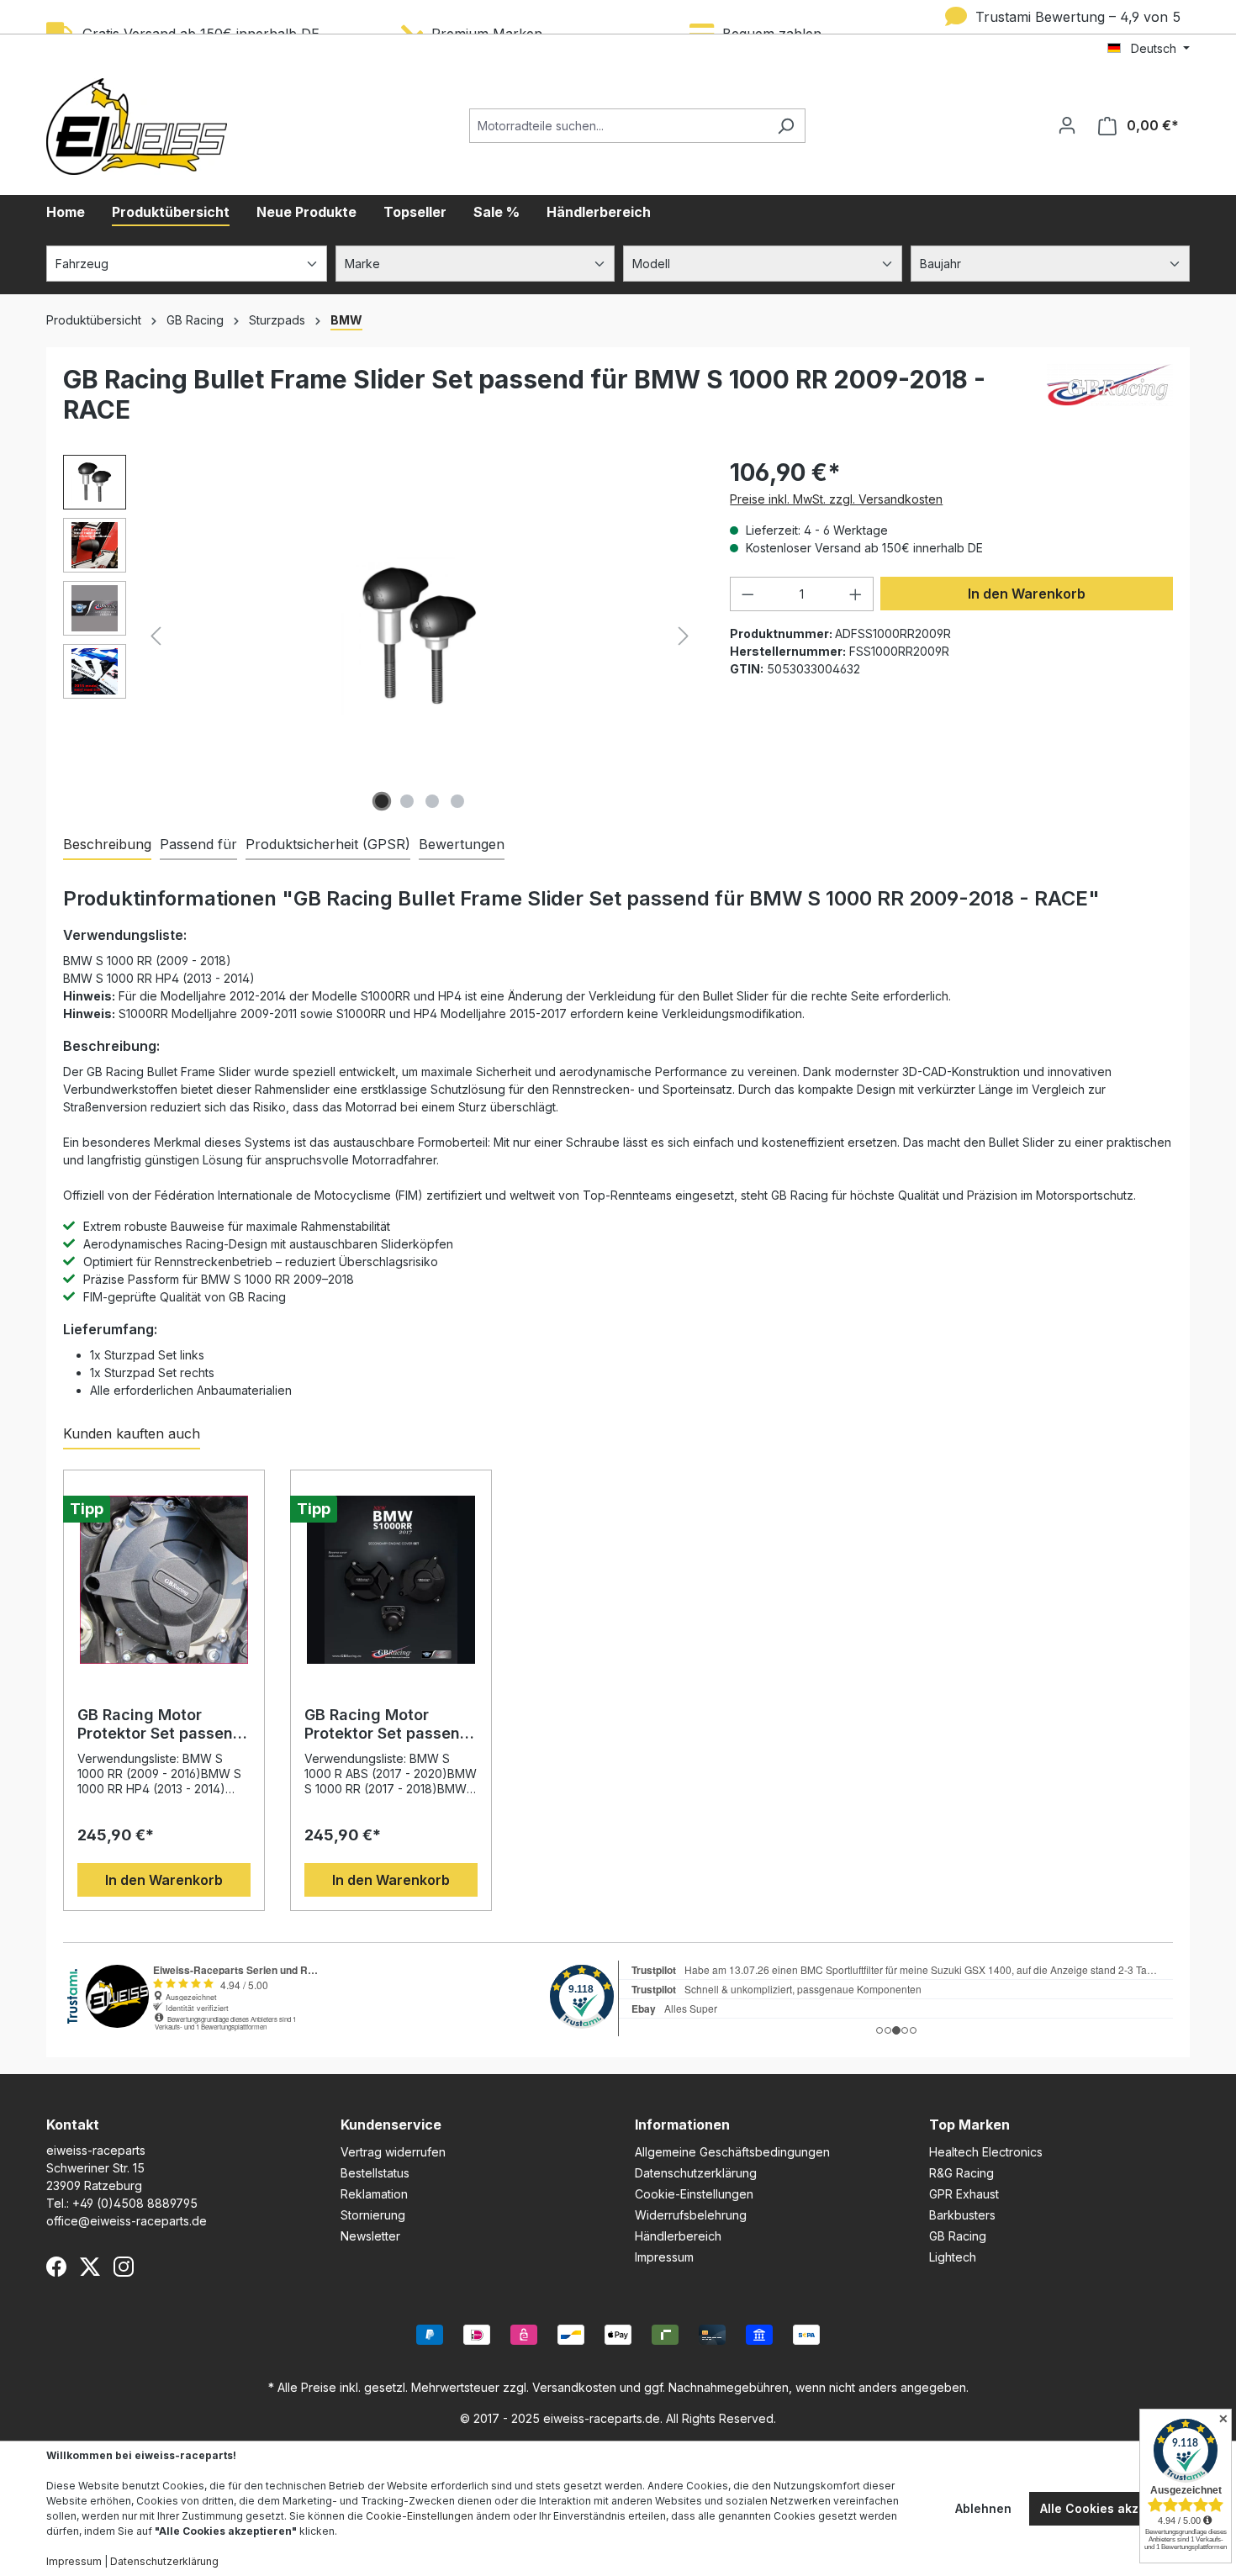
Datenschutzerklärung (696, 2173)
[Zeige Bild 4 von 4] (457, 801)
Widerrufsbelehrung (691, 2215)
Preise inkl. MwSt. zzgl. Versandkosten (836, 499)
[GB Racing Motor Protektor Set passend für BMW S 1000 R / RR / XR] (391, 1580)
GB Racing (958, 2236)
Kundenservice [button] (391, 2125)
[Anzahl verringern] (747, 594)
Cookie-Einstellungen (694, 2194)
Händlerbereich (678, 2236)
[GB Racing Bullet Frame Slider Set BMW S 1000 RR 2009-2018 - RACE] (419, 635)
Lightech (953, 2257)
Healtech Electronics (986, 2152)
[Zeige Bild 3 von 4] (432, 801)
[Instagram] (124, 2267)
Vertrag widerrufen (393, 2152)
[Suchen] (786, 126)
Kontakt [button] (73, 2125)
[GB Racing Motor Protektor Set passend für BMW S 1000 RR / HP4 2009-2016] (164, 1580)
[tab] (107, 845)
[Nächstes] (684, 636)
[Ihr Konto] (1067, 125)
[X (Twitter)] (90, 2267)
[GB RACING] (1110, 401)
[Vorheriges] (156, 636)
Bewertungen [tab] (462, 844)
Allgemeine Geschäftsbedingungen (732, 2152)
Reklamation (374, 2194)
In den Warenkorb (1027, 594)
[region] (380, 636)
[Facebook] (56, 2267)
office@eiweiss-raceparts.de (127, 2221)
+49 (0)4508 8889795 (135, 2203)
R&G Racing (961, 2173)
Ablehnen (983, 2508)
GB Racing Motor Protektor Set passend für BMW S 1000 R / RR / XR (387, 1724)
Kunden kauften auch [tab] (132, 1433)
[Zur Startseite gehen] (137, 127)
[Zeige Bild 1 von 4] (382, 801)
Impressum (664, 2257)
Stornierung (373, 2215)
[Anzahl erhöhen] (856, 594)
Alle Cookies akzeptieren (1115, 2508)
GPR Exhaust (964, 2194)
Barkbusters (962, 2215)
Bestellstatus (375, 2173)
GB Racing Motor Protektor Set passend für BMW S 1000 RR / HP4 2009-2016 (160, 1724)
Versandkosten (574, 2387)
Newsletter (370, 2236)
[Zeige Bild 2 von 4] (407, 801)
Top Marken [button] (969, 2125)
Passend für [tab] (198, 844)
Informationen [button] (682, 2125)
